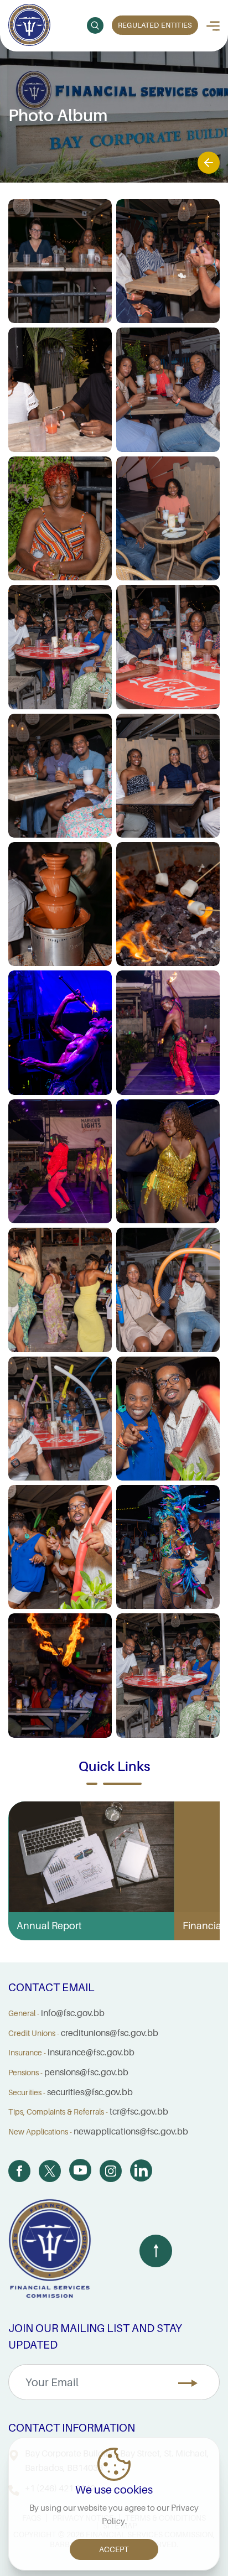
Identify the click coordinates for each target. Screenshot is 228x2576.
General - (24, 2013)
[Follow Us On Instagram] (111, 2171)
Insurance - (27, 2053)
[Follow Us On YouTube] (80, 2170)
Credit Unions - (34, 2033)
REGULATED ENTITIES (155, 25)
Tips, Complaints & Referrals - (58, 2112)
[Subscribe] (188, 2383)
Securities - (27, 2092)
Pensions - (25, 2073)
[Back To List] (209, 163)
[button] (95, 25)
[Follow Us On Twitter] (50, 2171)
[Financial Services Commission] (29, 26)
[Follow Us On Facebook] (19, 2171)
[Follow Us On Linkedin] (141, 2170)
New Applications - (40, 2132)
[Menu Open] (213, 26)
